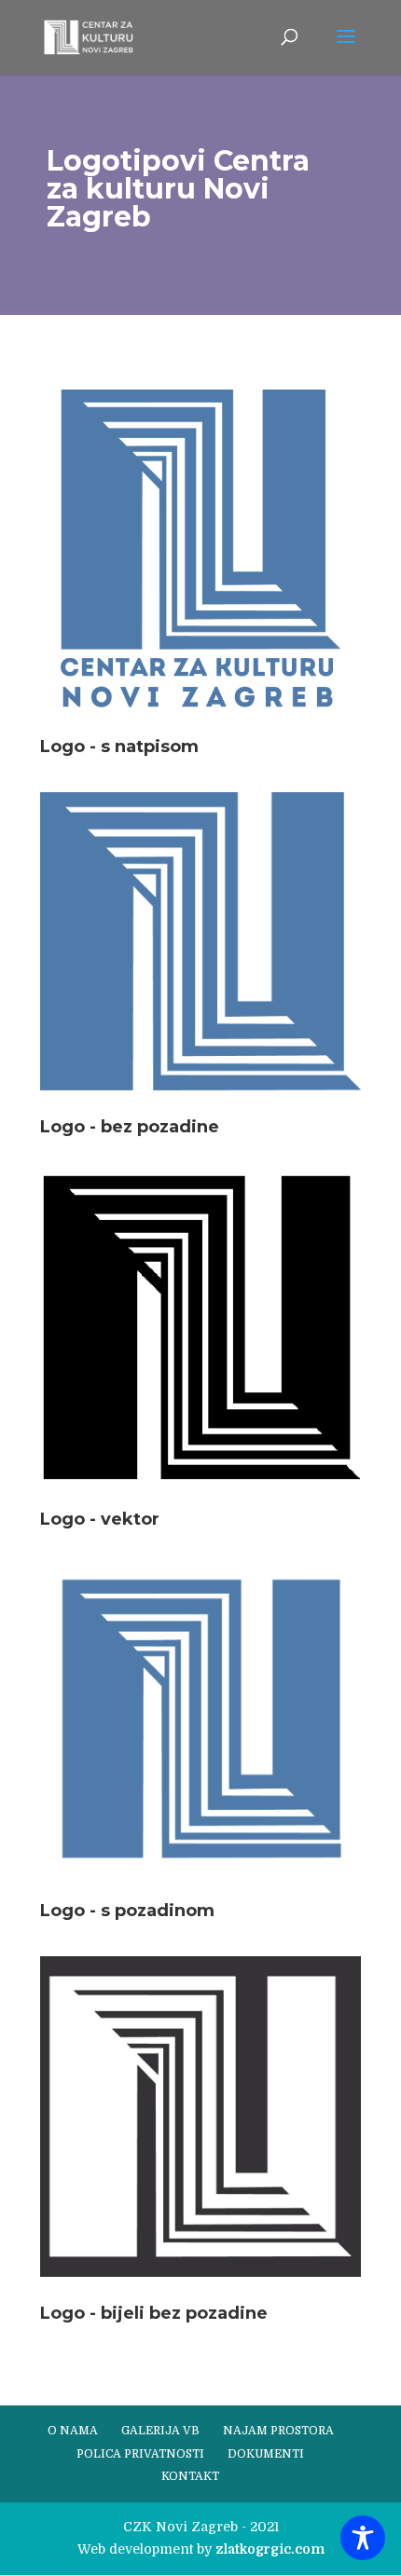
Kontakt (190, 2476)
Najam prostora (278, 2431)
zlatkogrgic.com (270, 2549)
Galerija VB (160, 2431)
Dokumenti (266, 2454)
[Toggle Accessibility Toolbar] (363, 2538)
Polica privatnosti (140, 2454)
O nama (73, 2431)
